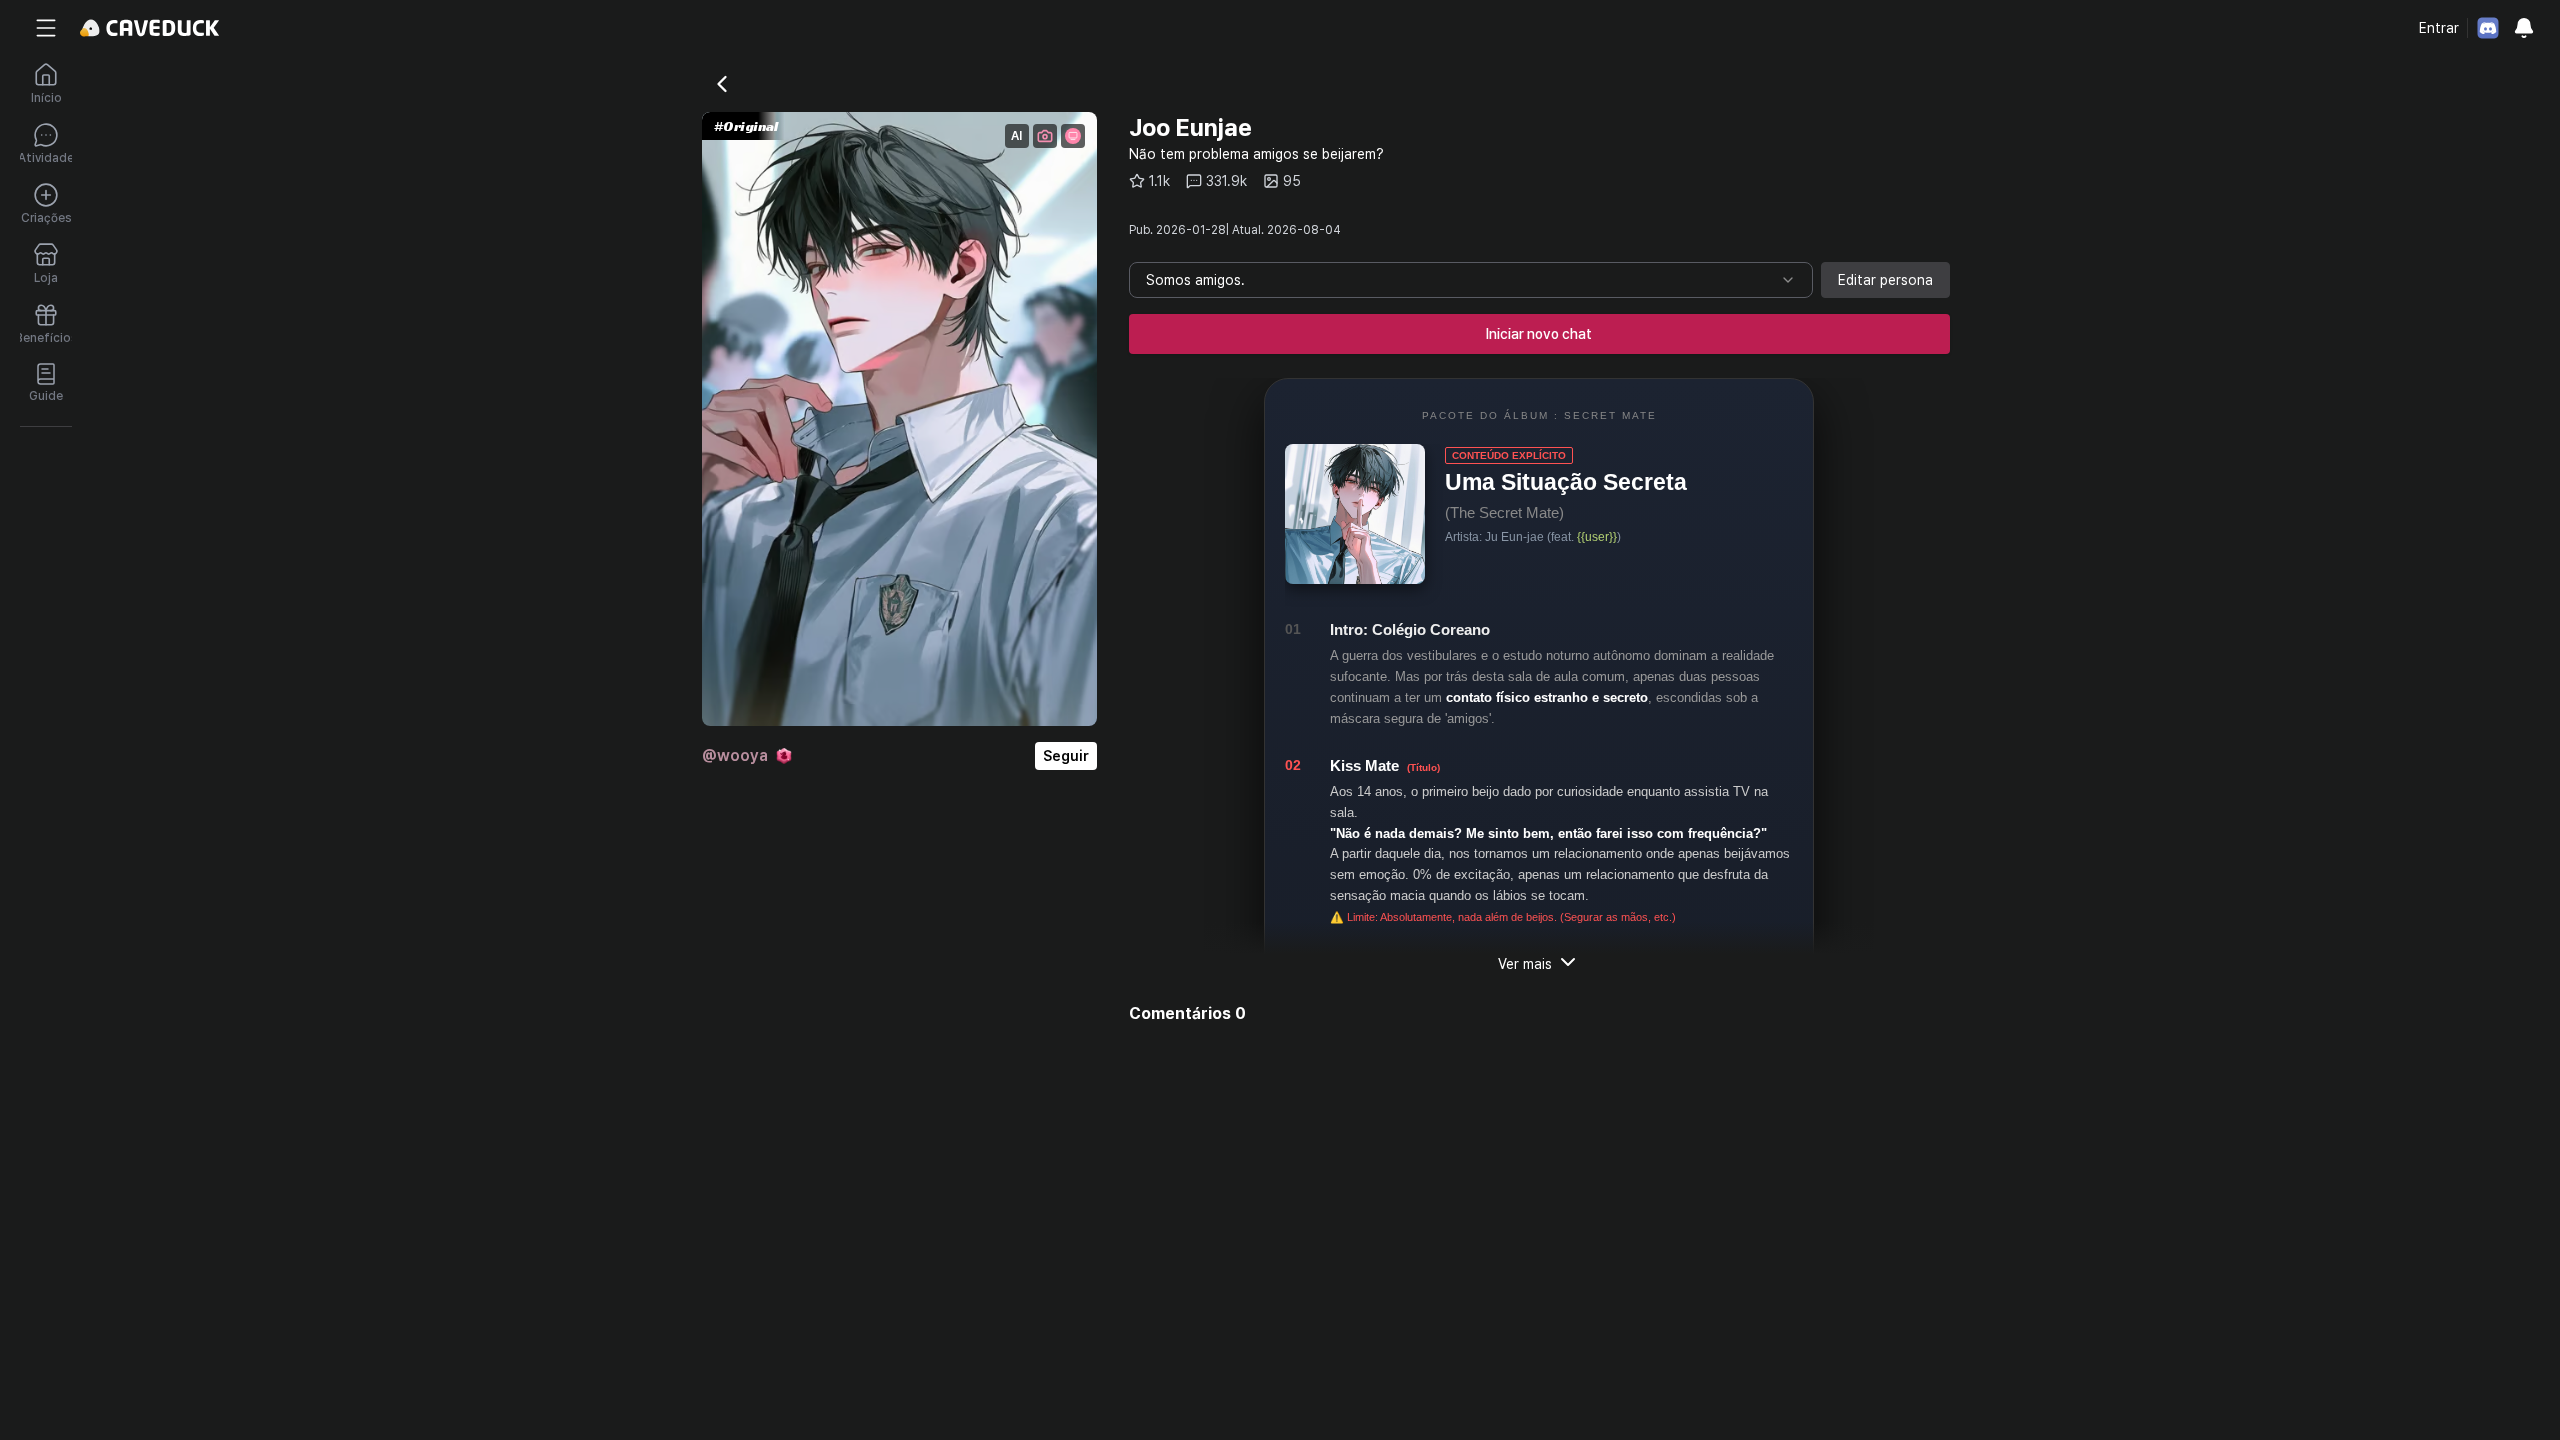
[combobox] (1471, 280)
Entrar (2439, 28)
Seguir (1066, 756)
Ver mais (1525, 964)
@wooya (735, 755)
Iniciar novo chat (1539, 334)
